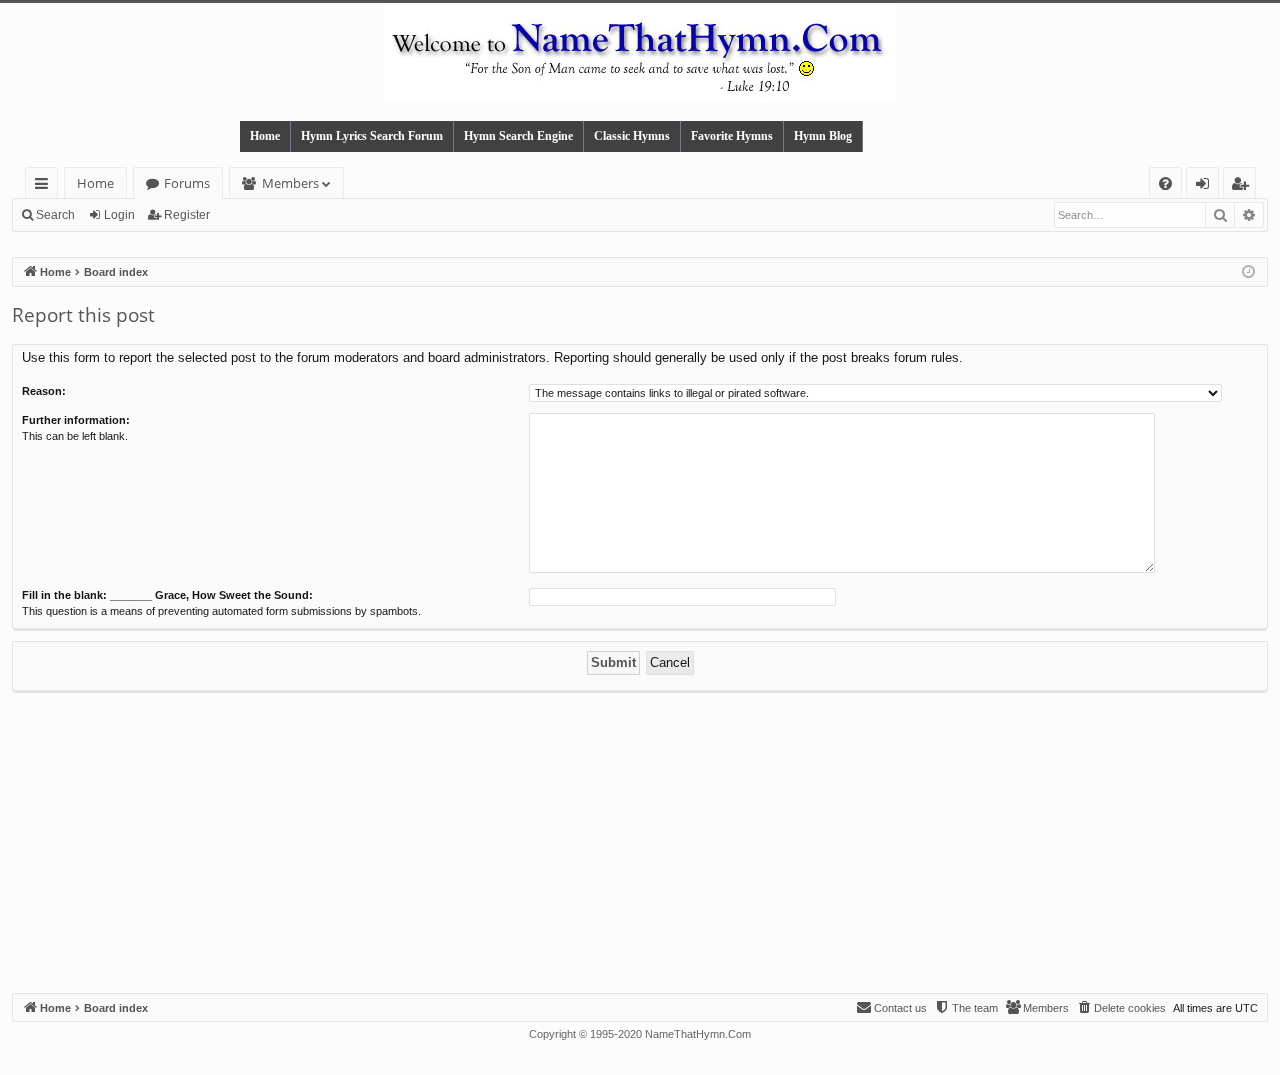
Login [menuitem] (1206, 186)
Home (265, 136)
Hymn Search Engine (518, 136)
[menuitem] (1165, 183)
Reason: (44, 391)
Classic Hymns (632, 136)
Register (187, 215)
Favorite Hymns (732, 136)
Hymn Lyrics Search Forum (372, 136)
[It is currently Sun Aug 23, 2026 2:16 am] (1248, 272)
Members (290, 183)
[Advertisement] (640, 843)
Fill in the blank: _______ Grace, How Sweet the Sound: (167, 595)
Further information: (76, 420)
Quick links (45, 186)
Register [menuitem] (1244, 186)
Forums (187, 183)
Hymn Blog (823, 136)
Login (119, 215)
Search (55, 215)
